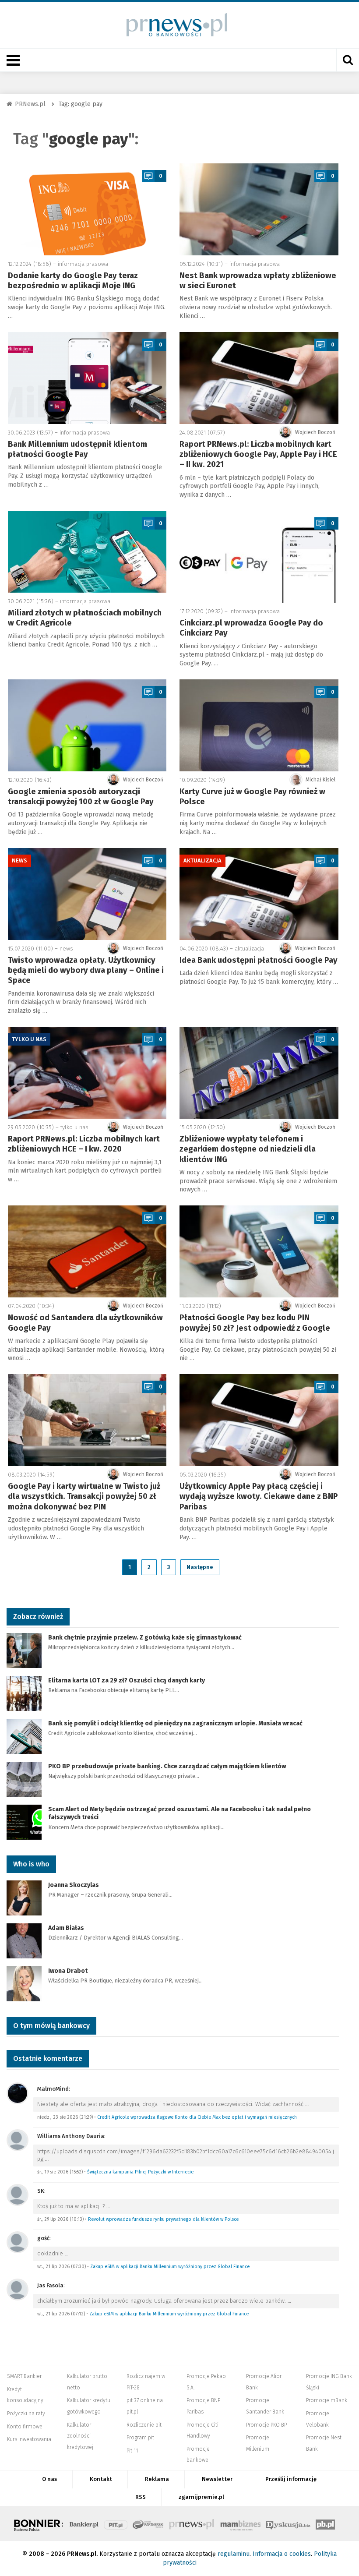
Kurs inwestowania (29, 2439)
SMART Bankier (24, 2376)
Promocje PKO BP (266, 2425)
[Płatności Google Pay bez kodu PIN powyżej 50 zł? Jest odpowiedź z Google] (259, 1251)
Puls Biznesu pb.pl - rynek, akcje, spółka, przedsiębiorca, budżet (325, 2523)
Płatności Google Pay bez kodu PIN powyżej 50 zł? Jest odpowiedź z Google (255, 1323)
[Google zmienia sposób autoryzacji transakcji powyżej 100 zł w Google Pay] (87, 725)
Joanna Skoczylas (74, 1885)
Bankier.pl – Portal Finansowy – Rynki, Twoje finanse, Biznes (84, 2523)
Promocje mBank (327, 2400)
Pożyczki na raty (26, 2413)
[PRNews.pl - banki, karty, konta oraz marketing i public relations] (173, 25)
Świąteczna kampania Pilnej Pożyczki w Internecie (140, 2172)
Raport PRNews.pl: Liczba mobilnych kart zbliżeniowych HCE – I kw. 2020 (84, 1144)
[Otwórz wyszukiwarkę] (348, 60)
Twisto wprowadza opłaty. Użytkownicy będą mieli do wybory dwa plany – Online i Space (86, 970)
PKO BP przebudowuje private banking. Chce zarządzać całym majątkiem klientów (167, 1766)
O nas (49, 2479)
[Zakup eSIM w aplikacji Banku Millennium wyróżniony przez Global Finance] (18, 2242)
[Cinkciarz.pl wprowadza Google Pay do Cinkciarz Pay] (259, 557)
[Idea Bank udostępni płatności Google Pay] (259, 894)
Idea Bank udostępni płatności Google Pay (259, 960)
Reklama (157, 2479)
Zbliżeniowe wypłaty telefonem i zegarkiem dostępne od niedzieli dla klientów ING (248, 1149)
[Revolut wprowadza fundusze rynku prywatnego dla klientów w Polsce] (18, 2194)
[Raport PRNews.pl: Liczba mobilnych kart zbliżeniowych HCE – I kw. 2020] (87, 1073)
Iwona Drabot (68, 1971)
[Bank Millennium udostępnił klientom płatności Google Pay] (87, 378)
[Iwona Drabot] (24, 1983)
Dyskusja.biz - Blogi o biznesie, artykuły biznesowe (288, 2523)
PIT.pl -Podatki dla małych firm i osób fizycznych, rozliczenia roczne (116, 2523)
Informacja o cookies (282, 2554)
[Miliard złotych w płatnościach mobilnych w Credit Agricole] (87, 552)
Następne (200, 1567)
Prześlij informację (291, 2479)
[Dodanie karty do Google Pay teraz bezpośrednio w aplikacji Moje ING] (87, 209)
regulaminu (234, 2554)
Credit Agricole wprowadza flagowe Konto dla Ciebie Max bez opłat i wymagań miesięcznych (197, 2117)
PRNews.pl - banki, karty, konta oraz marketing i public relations (192, 2523)
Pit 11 (132, 2451)
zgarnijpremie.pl (201, 2497)
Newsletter (217, 2479)
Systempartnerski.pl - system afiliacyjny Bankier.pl (148, 2523)
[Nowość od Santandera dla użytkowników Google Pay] (87, 1251)
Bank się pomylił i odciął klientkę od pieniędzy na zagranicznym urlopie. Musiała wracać (175, 1723)
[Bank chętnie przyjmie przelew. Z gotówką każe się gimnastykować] (24, 1650)
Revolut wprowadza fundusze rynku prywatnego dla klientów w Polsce (163, 2219)
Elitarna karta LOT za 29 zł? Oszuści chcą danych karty (127, 1680)
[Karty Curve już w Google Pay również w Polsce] (259, 725)
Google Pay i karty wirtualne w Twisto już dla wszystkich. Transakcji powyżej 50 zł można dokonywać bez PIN (84, 1496)
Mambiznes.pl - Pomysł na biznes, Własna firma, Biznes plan (240, 2523)
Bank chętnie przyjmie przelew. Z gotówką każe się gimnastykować (145, 1638)
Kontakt (101, 2479)
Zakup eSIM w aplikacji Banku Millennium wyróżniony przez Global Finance (170, 2267)
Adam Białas (67, 1928)
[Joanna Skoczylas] (24, 1897)
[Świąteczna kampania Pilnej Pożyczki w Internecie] (18, 2140)
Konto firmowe (25, 2427)
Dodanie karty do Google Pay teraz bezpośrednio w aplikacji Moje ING (73, 281)
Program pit (140, 2438)
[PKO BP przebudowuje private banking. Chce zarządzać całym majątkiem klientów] (24, 1779)
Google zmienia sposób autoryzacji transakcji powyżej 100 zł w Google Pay (81, 797)
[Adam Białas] (24, 1940)
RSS (141, 2497)
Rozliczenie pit (144, 2425)
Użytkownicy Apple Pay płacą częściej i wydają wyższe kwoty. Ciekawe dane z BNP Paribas (259, 1496)
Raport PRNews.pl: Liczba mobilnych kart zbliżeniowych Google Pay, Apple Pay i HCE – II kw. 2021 (258, 454)
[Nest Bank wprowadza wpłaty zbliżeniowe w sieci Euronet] (259, 209)
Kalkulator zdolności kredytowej (80, 2436)
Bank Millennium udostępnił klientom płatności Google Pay (77, 449)
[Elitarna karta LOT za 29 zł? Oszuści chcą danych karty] (24, 1693)
